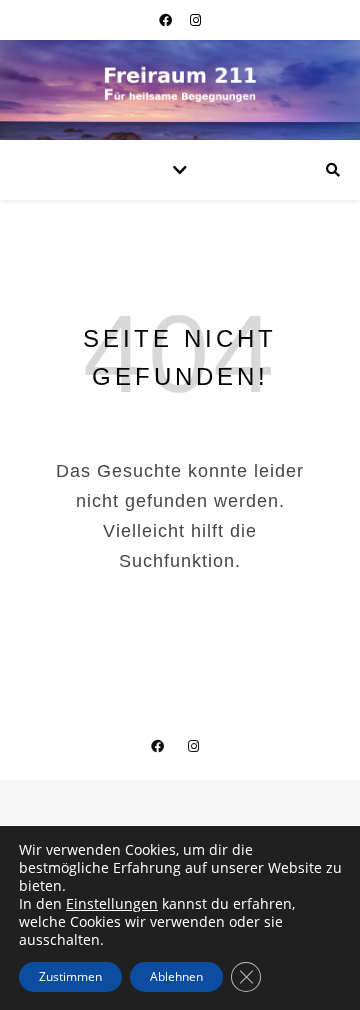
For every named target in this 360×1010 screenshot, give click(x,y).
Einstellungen (112, 904)
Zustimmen (70, 976)
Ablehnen (176, 976)
